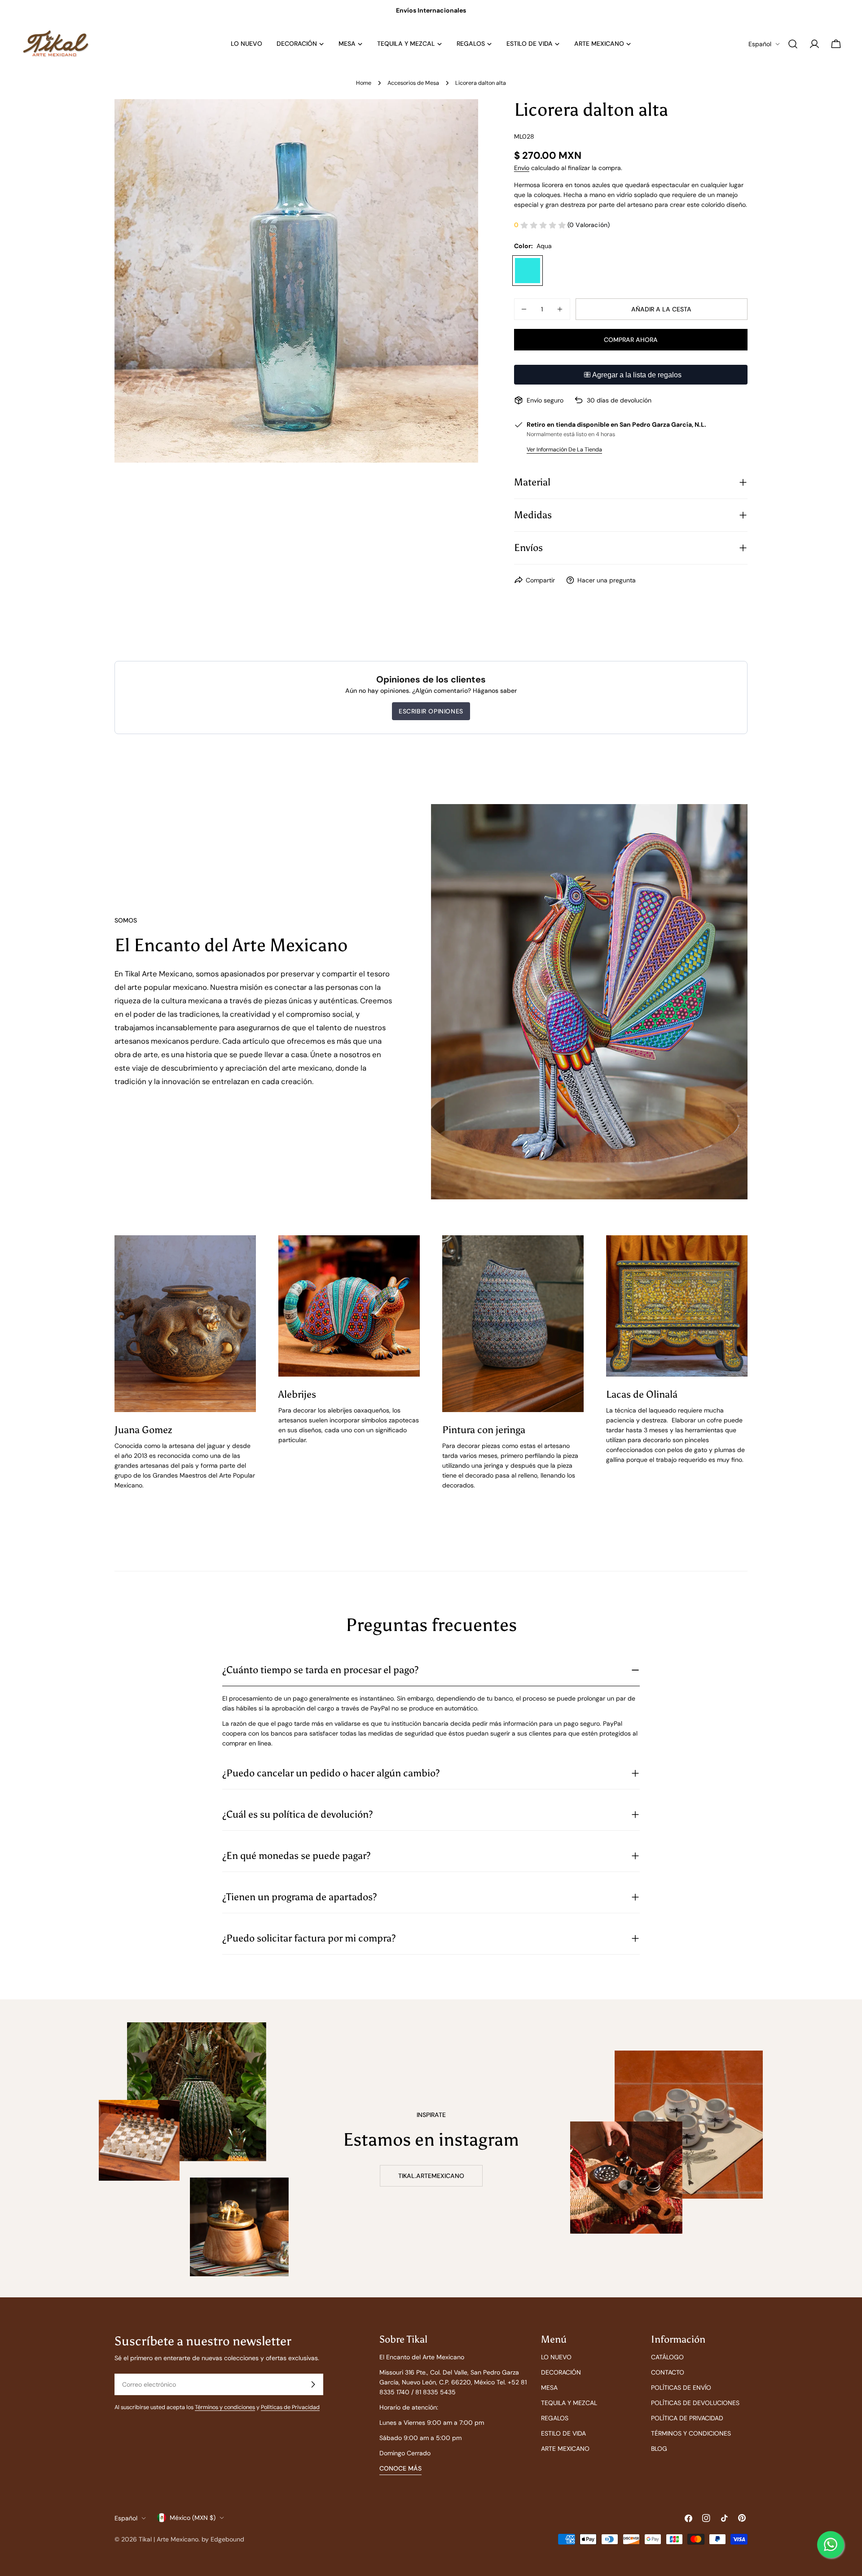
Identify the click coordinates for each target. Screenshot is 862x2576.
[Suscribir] (313, 2384)
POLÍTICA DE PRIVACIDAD (687, 2418)
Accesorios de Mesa (413, 83)
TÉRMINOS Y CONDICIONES (691, 2433)
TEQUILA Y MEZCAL (569, 2403)
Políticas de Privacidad (290, 2407)
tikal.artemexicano (431, 2176)
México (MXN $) (193, 2518)
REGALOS (555, 2418)
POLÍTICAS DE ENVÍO (681, 2388)
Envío (522, 168)
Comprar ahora (631, 340)
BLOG (659, 2449)
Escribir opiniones (431, 711)
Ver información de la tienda (564, 450)
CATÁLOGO (667, 2357)
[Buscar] (793, 44)
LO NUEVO (556, 2357)
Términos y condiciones (225, 2407)
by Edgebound (223, 2539)
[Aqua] (528, 271)
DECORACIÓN (561, 2372)
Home (364, 83)
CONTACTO (668, 2372)
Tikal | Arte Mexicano (169, 2539)
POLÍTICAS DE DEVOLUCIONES (695, 2403)
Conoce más (400, 2468)
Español (760, 44)
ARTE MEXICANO (565, 2449)
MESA (549, 2388)
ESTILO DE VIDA (563, 2433)
